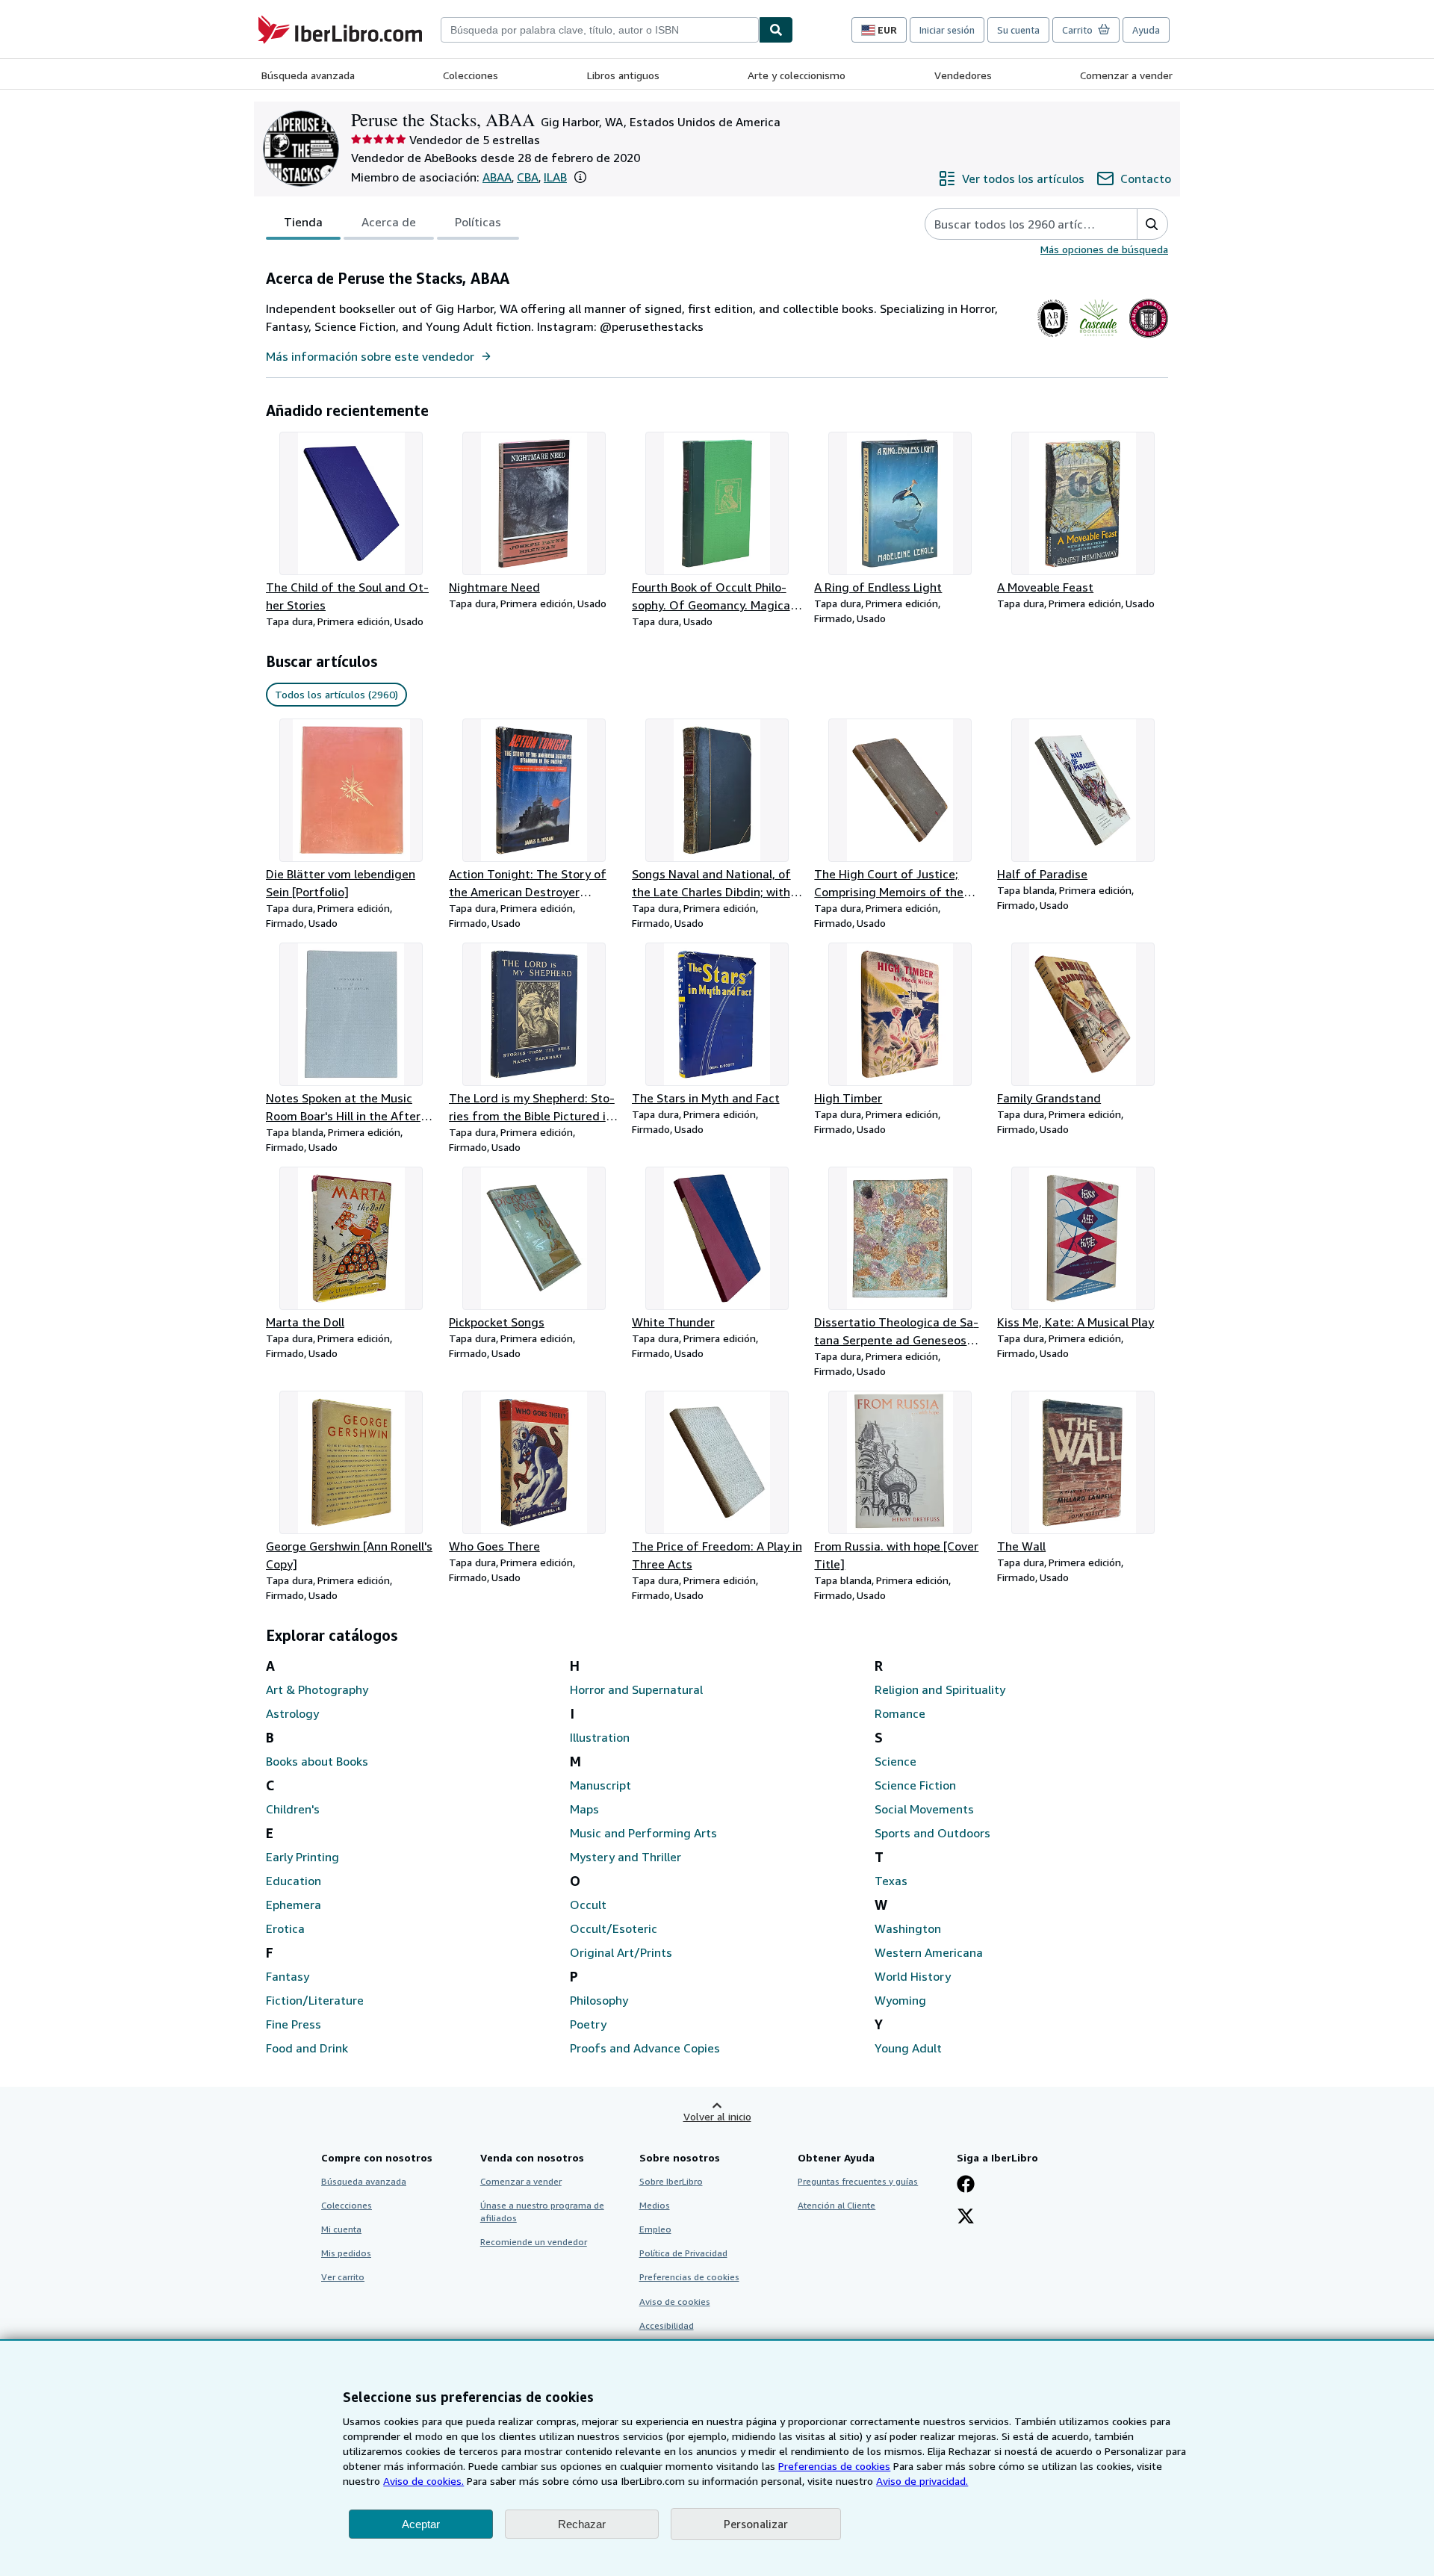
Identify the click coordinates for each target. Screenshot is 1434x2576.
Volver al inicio (717, 2116)
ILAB (555, 177)
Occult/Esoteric (614, 1928)
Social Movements (924, 1809)
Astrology (292, 1713)
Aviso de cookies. (423, 2481)
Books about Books (317, 1761)
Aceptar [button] (421, 2524)
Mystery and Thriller (626, 1857)
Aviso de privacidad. (922, 2481)
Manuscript (600, 1785)
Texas (891, 1881)
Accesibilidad (667, 2325)
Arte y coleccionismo (797, 75)
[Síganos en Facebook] (966, 2185)
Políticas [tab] (478, 222)
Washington (908, 1928)
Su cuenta (1018, 30)
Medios (655, 2205)
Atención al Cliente (836, 2205)
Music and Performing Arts (643, 1833)
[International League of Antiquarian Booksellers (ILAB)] (1148, 338)
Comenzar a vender (1126, 75)
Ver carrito (343, 2277)
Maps (584, 1809)
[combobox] (600, 30)
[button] (580, 177)
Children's (293, 1809)
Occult (588, 1905)
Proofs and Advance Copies (645, 2048)
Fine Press (294, 2024)
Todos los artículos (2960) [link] (336, 694)
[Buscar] (776, 30)
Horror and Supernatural (636, 1689)
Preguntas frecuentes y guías (858, 2181)
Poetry (588, 2024)
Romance (900, 1713)
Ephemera (294, 1905)
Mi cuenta (341, 2229)
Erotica (285, 1928)
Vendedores (963, 75)
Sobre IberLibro (671, 2181)
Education (294, 1881)
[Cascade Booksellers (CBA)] (1098, 338)
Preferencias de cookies (834, 2466)
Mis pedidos (346, 2253)
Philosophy (599, 2000)
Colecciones (471, 75)
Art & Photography (317, 1689)
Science (896, 1761)
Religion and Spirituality (940, 1689)
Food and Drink (307, 2048)
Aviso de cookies (675, 2302)
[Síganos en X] (966, 2217)
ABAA (497, 177)
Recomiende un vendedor (534, 2242)
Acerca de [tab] (389, 222)
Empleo (655, 2229)
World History (913, 1976)
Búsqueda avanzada (308, 75)
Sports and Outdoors (932, 1833)
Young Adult (908, 2048)
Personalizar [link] (756, 2524)
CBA (528, 177)
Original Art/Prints (621, 1952)
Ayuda (1146, 30)
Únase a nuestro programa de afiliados (542, 2212)
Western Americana (929, 1952)
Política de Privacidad (683, 2253)
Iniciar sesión (947, 30)
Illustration (600, 1737)
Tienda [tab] (303, 222)
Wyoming (900, 2000)
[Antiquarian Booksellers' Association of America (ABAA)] (1053, 338)
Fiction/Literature (315, 2000)
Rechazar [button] (582, 2524)
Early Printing (302, 1857)
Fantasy (288, 1976)
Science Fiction (915, 1785)
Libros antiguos (623, 75)
